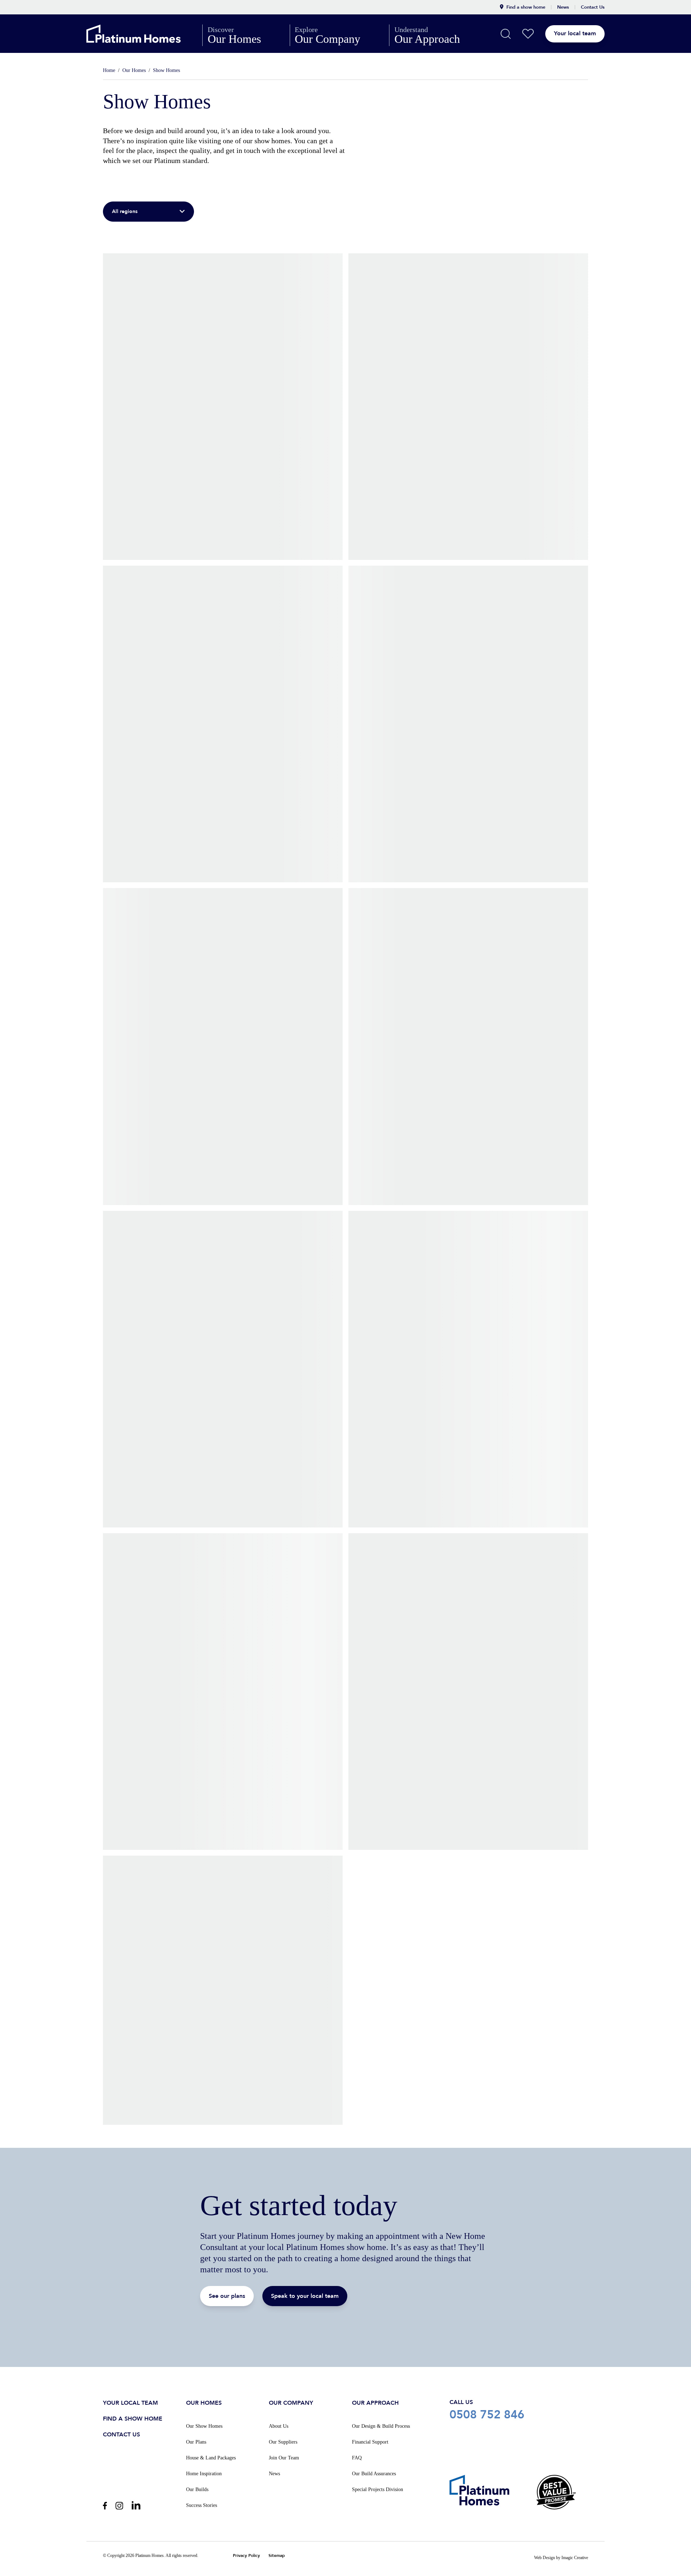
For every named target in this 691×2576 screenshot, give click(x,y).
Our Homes (246, 35)
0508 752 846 (519, 2410)
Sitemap (277, 2556)
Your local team (575, 33)
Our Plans (196, 2442)
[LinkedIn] (136, 2505)
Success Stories (202, 2505)
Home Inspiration (204, 2474)
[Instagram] (119, 2506)
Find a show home (526, 7)
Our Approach (439, 35)
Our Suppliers (283, 2442)
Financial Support (370, 2442)
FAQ (357, 2458)
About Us (279, 2426)
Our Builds (197, 2489)
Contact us (121, 2435)
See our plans (227, 2296)
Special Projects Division (378, 2489)
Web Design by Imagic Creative (561, 2558)
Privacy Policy (246, 2556)
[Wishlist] (528, 34)
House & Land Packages (211, 2458)
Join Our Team (284, 2458)
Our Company (339, 35)
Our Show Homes (204, 2426)
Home (109, 70)
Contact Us (593, 7)
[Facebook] (105, 2506)
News (563, 7)
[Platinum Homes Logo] (144, 34)
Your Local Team (130, 2403)
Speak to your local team (305, 2296)
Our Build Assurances (374, 2474)
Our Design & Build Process (381, 2426)
